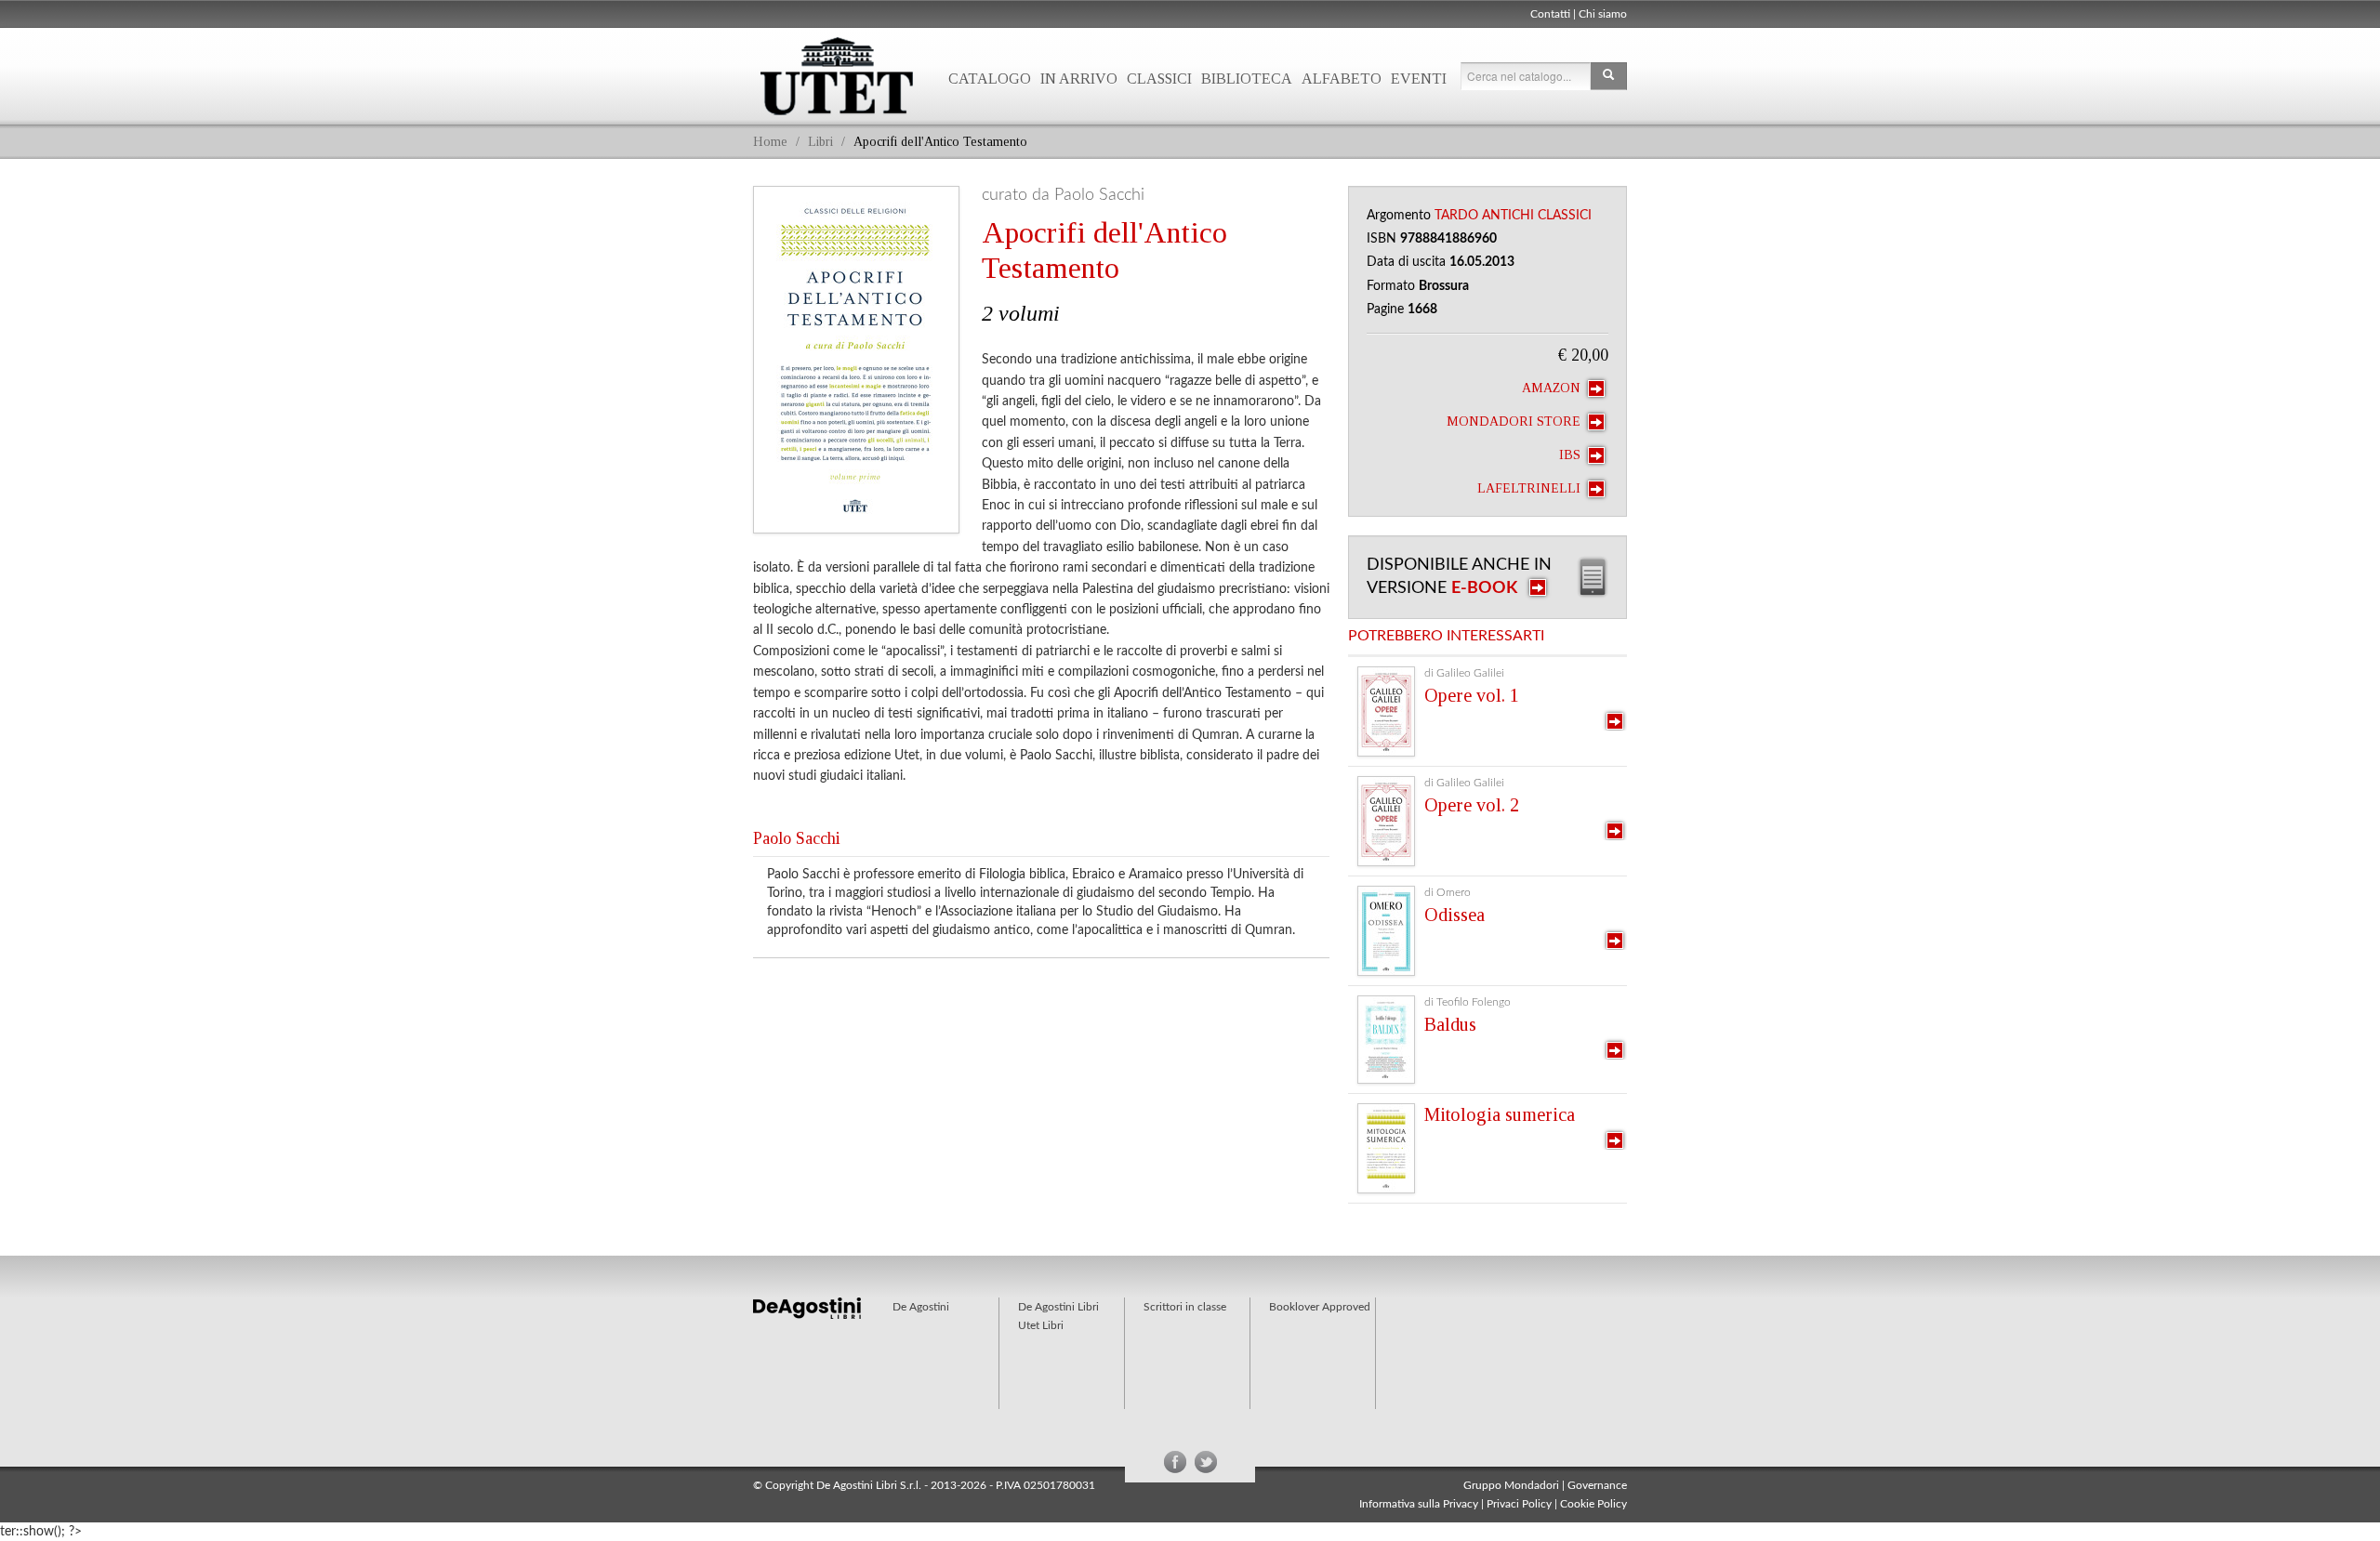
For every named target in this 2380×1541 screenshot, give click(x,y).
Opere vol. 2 (1472, 805)
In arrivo (1079, 79)
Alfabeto (1342, 79)
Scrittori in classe (1185, 1307)
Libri (820, 142)
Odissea (1454, 915)
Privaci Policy (1519, 1504)
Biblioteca (1247, 79)
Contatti (1550, 14)
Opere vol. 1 (1472, 695)
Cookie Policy (1593, 1504)
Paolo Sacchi (797, 838)
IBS (1572, 455)
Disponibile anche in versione (1459, 577)
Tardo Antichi (1484, 216)
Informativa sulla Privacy (1419, 1504)
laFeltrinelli (1531, 488)
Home (770, 142)
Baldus (1450, 1024)
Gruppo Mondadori (1511, 1485)
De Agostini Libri (1058, 1307)
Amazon (1553, 388)
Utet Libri (837, 76)
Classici (1159, 79)
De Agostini (921, 1307)
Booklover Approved (1320, 1307)
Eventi (1419, 79)
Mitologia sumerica (1500, 1114)
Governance (1597, 1485)
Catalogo (990, 79)
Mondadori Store (1515, 421)
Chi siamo (1603, 14)
